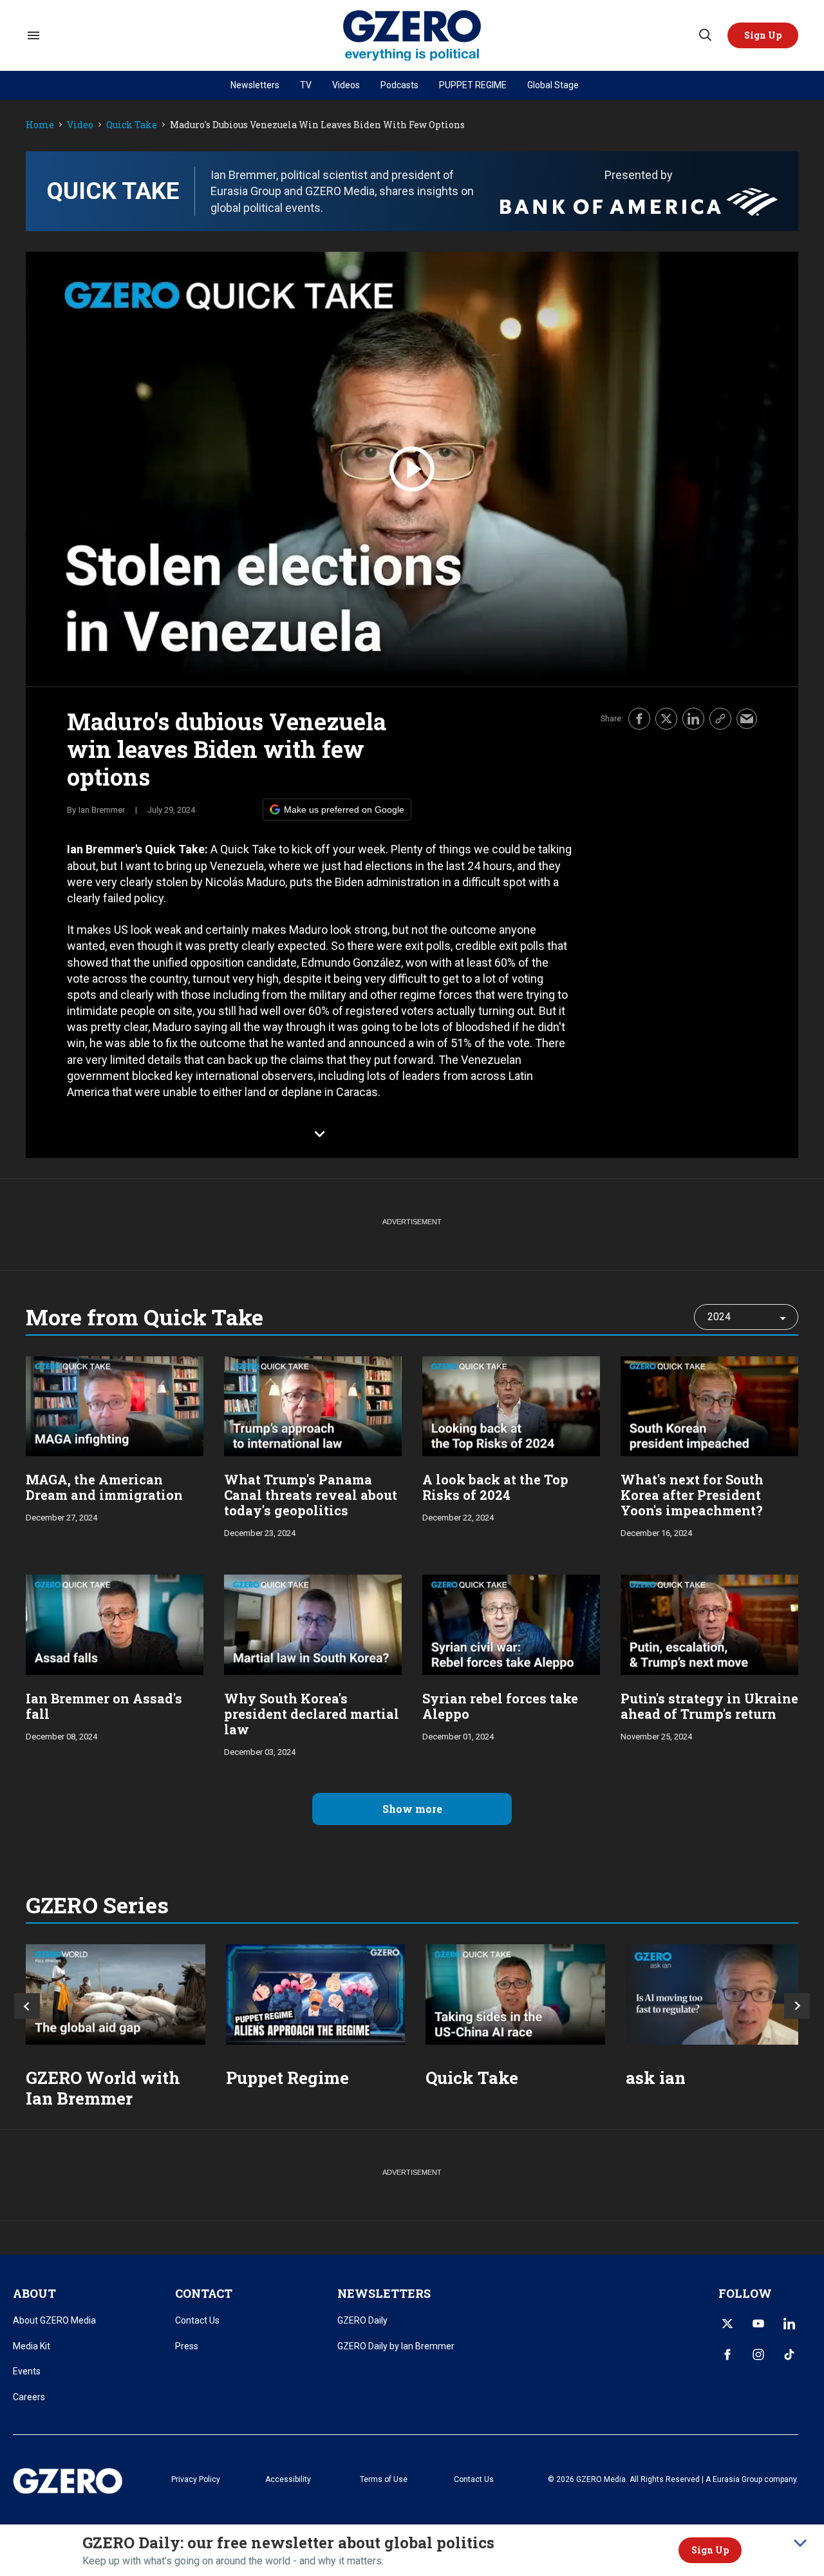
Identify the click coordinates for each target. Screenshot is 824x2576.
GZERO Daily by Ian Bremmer (396, 2346)
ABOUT (34, 2293)
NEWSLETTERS (384, 2293)
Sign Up (710, 2550)
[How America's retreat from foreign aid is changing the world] (116, 1995)
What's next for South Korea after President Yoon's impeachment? (692, 1495)
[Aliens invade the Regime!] (316, 1995)
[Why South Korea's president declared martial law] (313, 1623)
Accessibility (288, 2479)
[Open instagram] (758, 2354)
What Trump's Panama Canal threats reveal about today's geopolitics (311, 1495)
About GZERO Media (54, 2320)
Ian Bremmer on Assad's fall (104, 1706)
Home (40, 125)
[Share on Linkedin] (693, 719)
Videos (346, 85)
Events (27, 2371)
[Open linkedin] (789, 2324)
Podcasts (399, 85)
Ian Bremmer (102, 810)
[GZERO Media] (412, 36)
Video (80, 125)
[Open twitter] (727, 2324)
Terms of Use (384, 2479)
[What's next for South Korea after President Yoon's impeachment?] (709, 1405)
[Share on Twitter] (666, 719)
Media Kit (32, 2346)
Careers (29, 2397)
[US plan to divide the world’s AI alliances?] (515, 1995)
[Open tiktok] (789, 2354)
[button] (763, 35)
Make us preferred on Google (344, 810)
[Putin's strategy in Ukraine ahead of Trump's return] (709, 1623)
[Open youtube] (758, 2324)
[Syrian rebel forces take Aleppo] (511, 1623)
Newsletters (255, 85)
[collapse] (800, 2543)
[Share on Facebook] (639, 719)
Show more (412, 1809)
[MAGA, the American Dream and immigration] (115, 1405)
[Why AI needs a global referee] (716, 1995)
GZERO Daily (362, 2320)
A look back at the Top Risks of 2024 (495, 1487)
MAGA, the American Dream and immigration (104, 1487)
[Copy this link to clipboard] (720, 719)
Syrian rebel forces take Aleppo (500, 1706)
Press (187, 2346)
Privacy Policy (196, 2479)
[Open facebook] (727, 2354)
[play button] (412, 469)
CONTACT (204, 2293)
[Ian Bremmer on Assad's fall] (115, 1623)
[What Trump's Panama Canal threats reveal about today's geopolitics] (313, 1405)
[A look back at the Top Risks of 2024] (511, 1405)
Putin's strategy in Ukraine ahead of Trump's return (709, 1706)
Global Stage (553, 85)
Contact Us (197, 2320)
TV (306, 85)
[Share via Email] (747, 719)
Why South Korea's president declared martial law (312, 1714)
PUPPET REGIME (473, 85)
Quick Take (132, 125)
